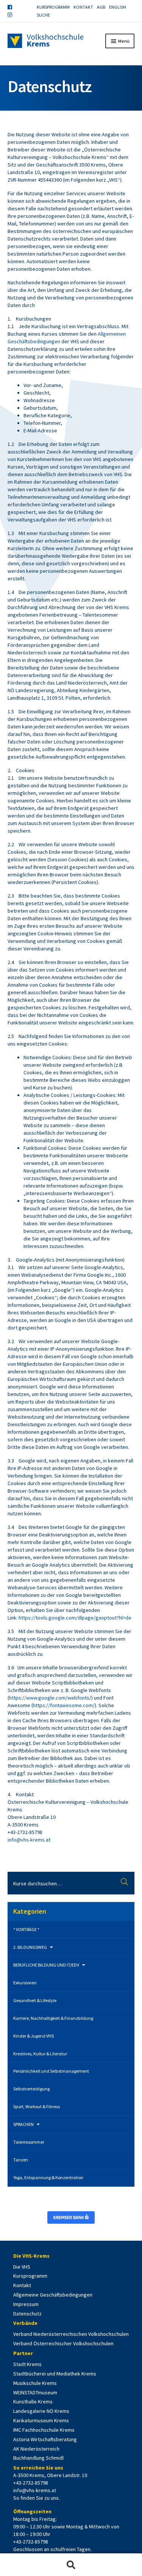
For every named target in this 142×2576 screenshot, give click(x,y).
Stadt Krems (27, 2364)
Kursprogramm (53, 7)
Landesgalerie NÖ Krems (41, 2411)
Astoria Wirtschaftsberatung (45, 2439)
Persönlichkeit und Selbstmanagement (51, 2071)
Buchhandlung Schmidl (38, 2458)
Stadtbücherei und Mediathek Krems (55, 2374)
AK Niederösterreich (36, 2449)
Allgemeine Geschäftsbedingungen (53, 2295)
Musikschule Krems (35, 2383)
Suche (71, 2565)
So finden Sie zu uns (36, 2498)
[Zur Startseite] (45, 41)
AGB (101, 7)
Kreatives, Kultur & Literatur (40, 2054)
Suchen (125, 1883)
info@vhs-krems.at (29, 1840)
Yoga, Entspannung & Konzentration (48, 2177)
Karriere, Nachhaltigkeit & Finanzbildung (53, 2018)
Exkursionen (25, 1983)
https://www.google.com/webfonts (49, 1698)
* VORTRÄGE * (26, 1929)
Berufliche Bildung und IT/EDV (46, 1965)
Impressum (26, 2304)
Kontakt (83, 7)
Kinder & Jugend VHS (34, 2036)
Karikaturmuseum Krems (41, 2420)
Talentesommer (29, 2142)
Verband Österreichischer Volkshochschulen (63, 2343)
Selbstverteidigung (31, 2089)
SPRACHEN (23, 2124)
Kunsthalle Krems (33, 2402)
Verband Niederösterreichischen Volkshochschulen (71, 2334)
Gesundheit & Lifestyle (35, 2000)
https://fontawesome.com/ (64, 1705)
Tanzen (21, 2160)
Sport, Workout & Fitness (37, 2106)
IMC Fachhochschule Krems (44, 2430)
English (118, 7)
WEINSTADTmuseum (35, 2392)
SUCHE (43, 15)
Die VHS (22, 2267)
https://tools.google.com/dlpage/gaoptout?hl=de (75, 1618)
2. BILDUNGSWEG (30, 1947)
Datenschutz (27, 2314)
